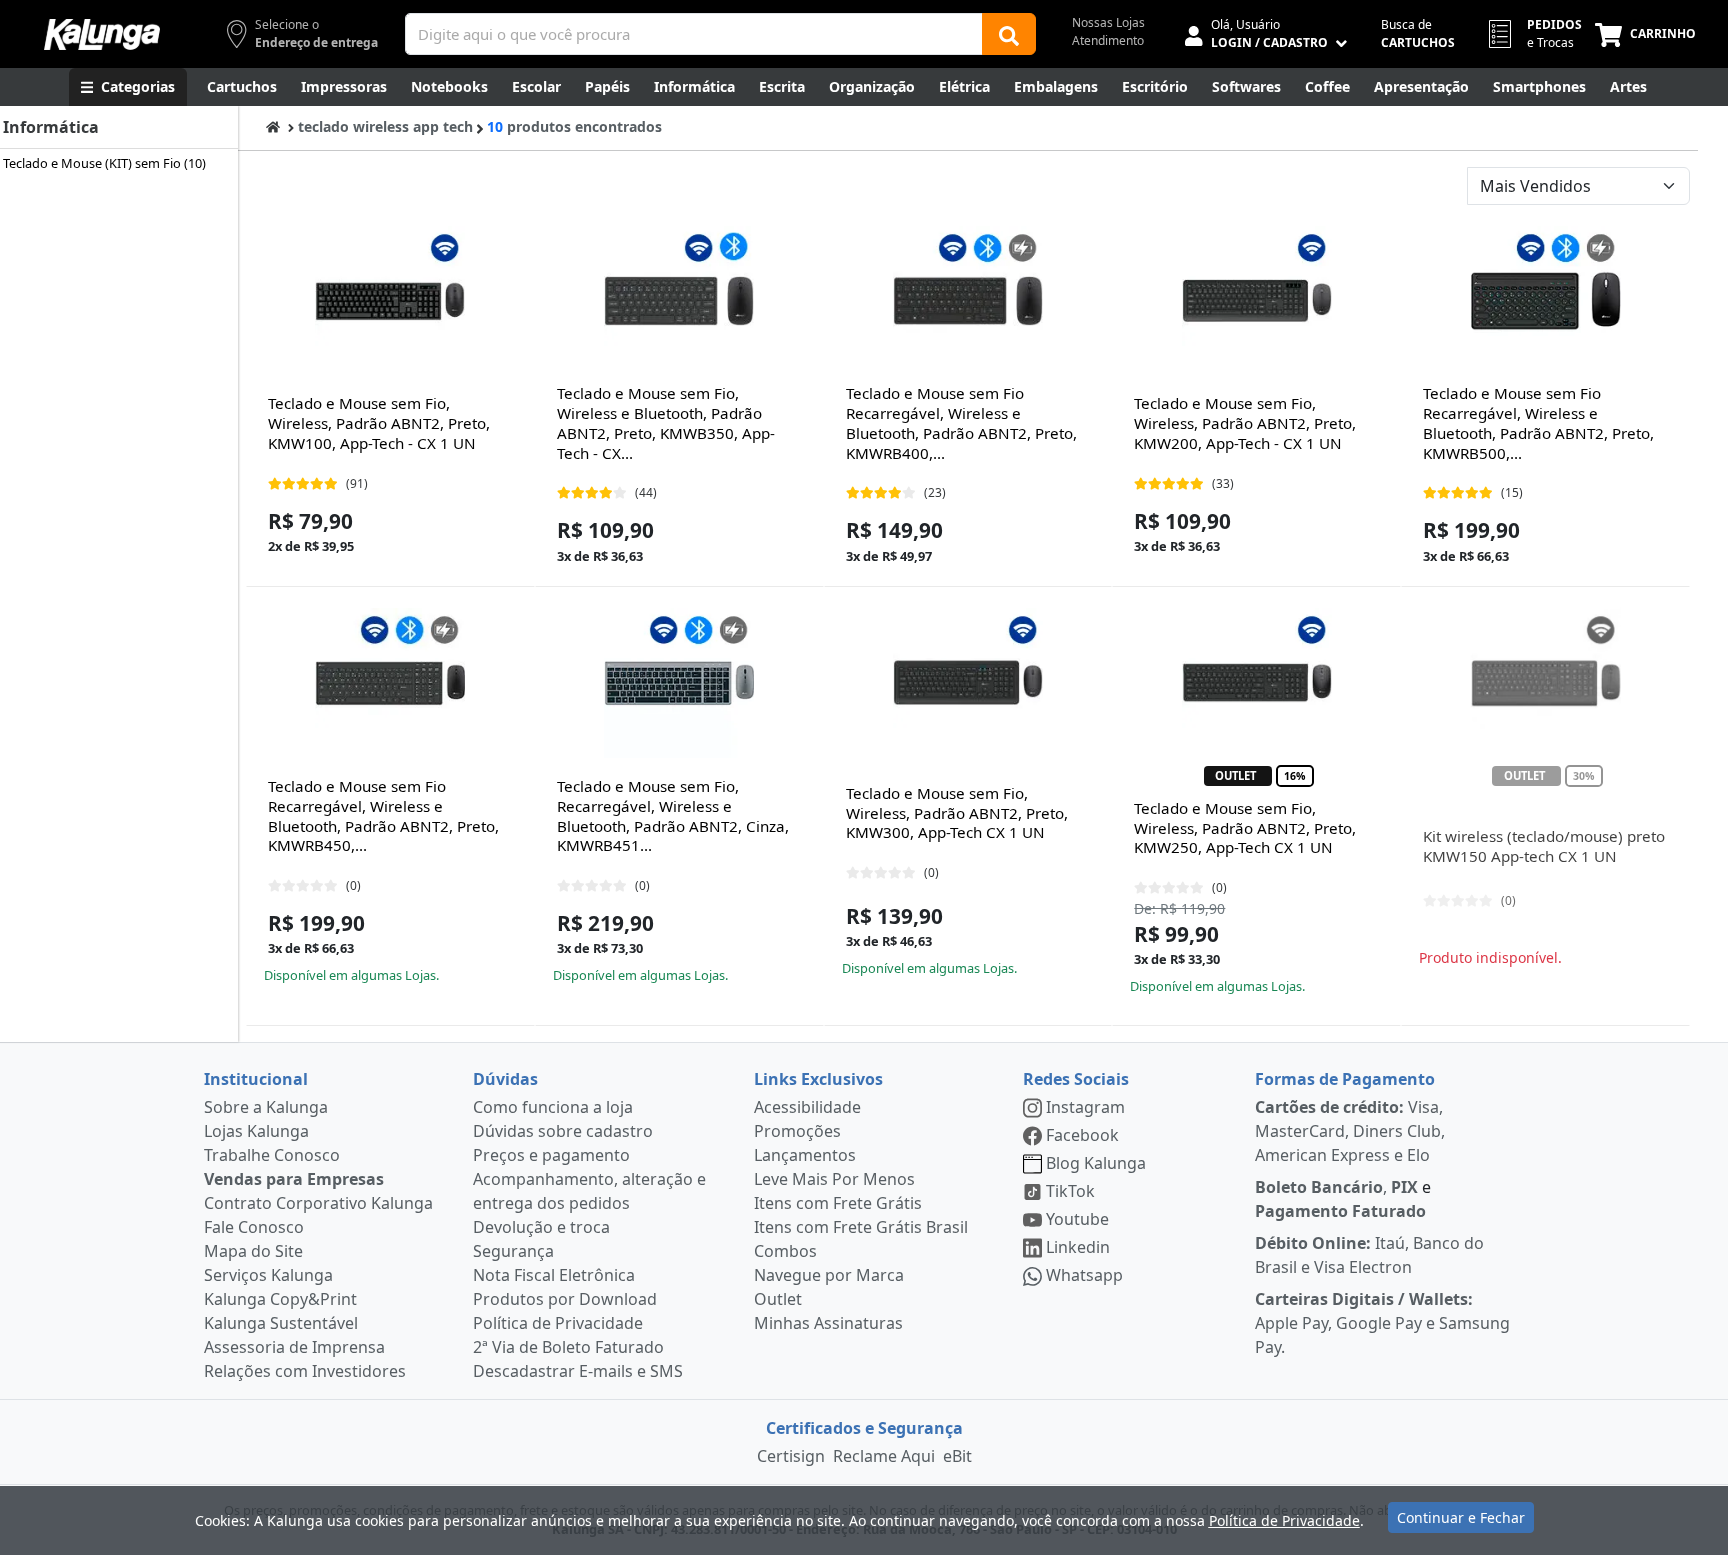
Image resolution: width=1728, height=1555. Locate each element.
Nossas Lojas (1108, 22)
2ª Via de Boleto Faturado (568, 1347)
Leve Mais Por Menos (834, 1179)
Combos (785, 1251)
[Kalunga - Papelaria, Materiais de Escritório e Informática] (102, 34)
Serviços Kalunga (268, 1275)
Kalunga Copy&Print (280, 1299)
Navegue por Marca (829, 1275)
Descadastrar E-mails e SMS (578, 1371)
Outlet (778, 1299)
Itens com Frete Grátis (838, 1203)
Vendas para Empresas (294, 1179)
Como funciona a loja (553, 1107)
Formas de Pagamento (1345, 1079)
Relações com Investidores (305, 1371)
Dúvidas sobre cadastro (563, 1131)
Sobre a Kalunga (266, 1107)
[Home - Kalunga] (273, 126)
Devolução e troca (541, 1227)
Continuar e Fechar (1461, 1517)
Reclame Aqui (884, 1456)
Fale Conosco (254, 1227)
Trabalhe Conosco (272, 1155)
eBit (957, 1456)
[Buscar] (1009, 34)
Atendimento (1108, 40)
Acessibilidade (807, 1107)
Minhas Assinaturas (828, 1323)
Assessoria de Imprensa (294, 1347)
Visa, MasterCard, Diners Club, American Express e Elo (1350, 1131)
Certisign (791, 1456)
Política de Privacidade (558, 1323)
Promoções (797, 1131)
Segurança (513, 1251)
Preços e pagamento (551, 1155)
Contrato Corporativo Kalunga (318, 1203)
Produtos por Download (565, 1299)
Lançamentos (805, 1155)
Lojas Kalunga (256, 1131)
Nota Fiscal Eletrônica (554, 1275)
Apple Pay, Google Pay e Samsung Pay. (1382, 1323)
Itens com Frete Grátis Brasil (861, 1227)
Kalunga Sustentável (281, 1323)
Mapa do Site (253, 1251)
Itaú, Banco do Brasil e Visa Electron (1369, 1255)
